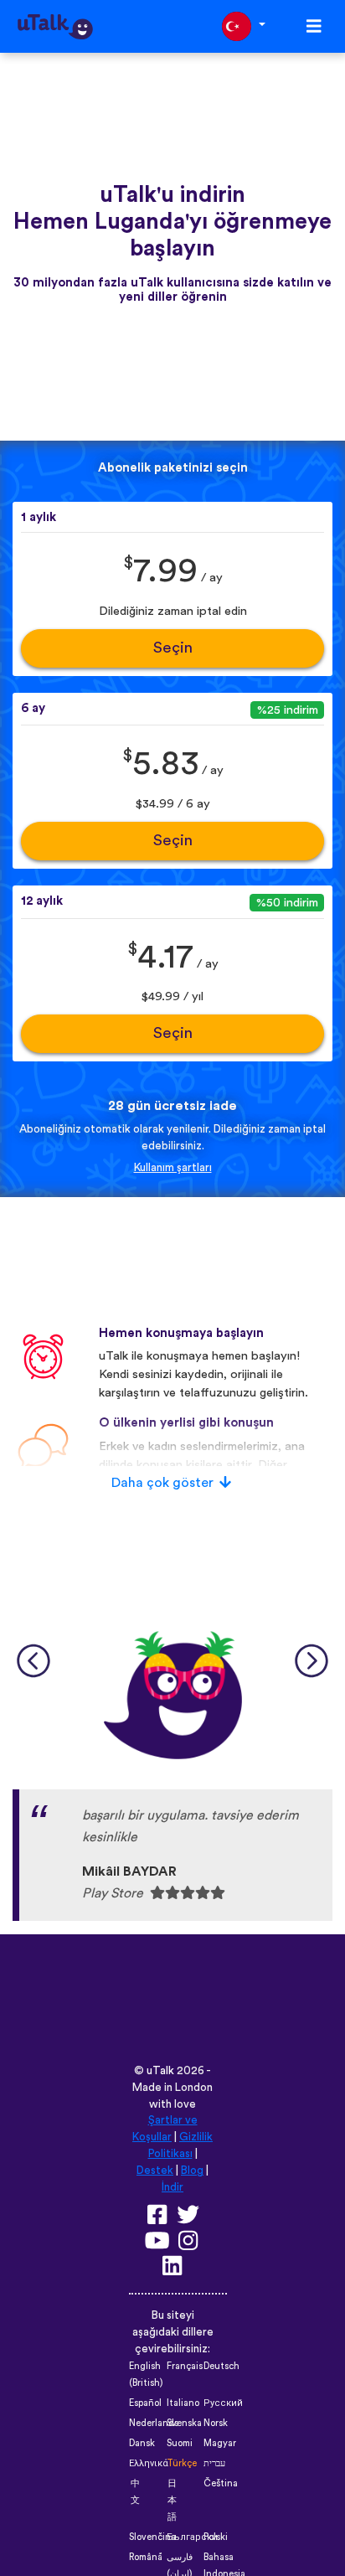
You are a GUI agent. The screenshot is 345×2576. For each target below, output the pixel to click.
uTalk (160, 2071)
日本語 (172, 2500)
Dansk (142, 2443)
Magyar (220, 2443)
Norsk (216, 2423)
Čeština (221, 2483)
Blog (192, 2171)
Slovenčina (152, 2537)
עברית (214, 2463)
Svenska (184, 2423)
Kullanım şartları (173, 1168)
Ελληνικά (149, 2463)
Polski (216, 2537)
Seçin (173, 648)
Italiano (183, 2403)
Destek (155, 2171)
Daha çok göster (162, 1483)
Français (185, 2366)
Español (145, 2403)
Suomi (180, 2443)
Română (146, 2557)
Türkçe (182, 2463)
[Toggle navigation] (314, 26)
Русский (223, 2403)
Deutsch (221, 2366)
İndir (172, 2187)
